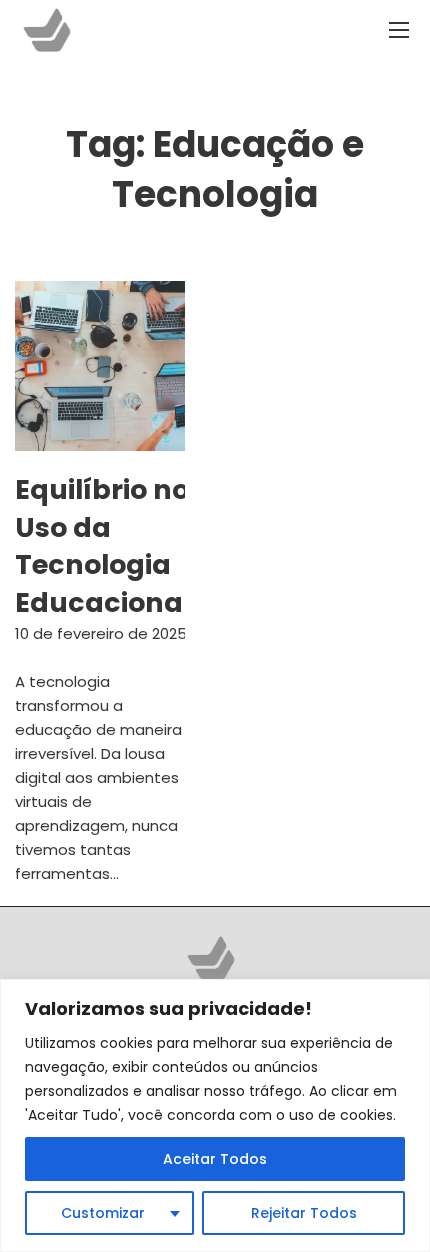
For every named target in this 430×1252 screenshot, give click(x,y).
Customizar (103, 1213)
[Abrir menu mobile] (399, 30)
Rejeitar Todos (304, 1213)
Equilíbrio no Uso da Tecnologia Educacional (103, 546)
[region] (215, 1115)
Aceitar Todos (215, 1159)
